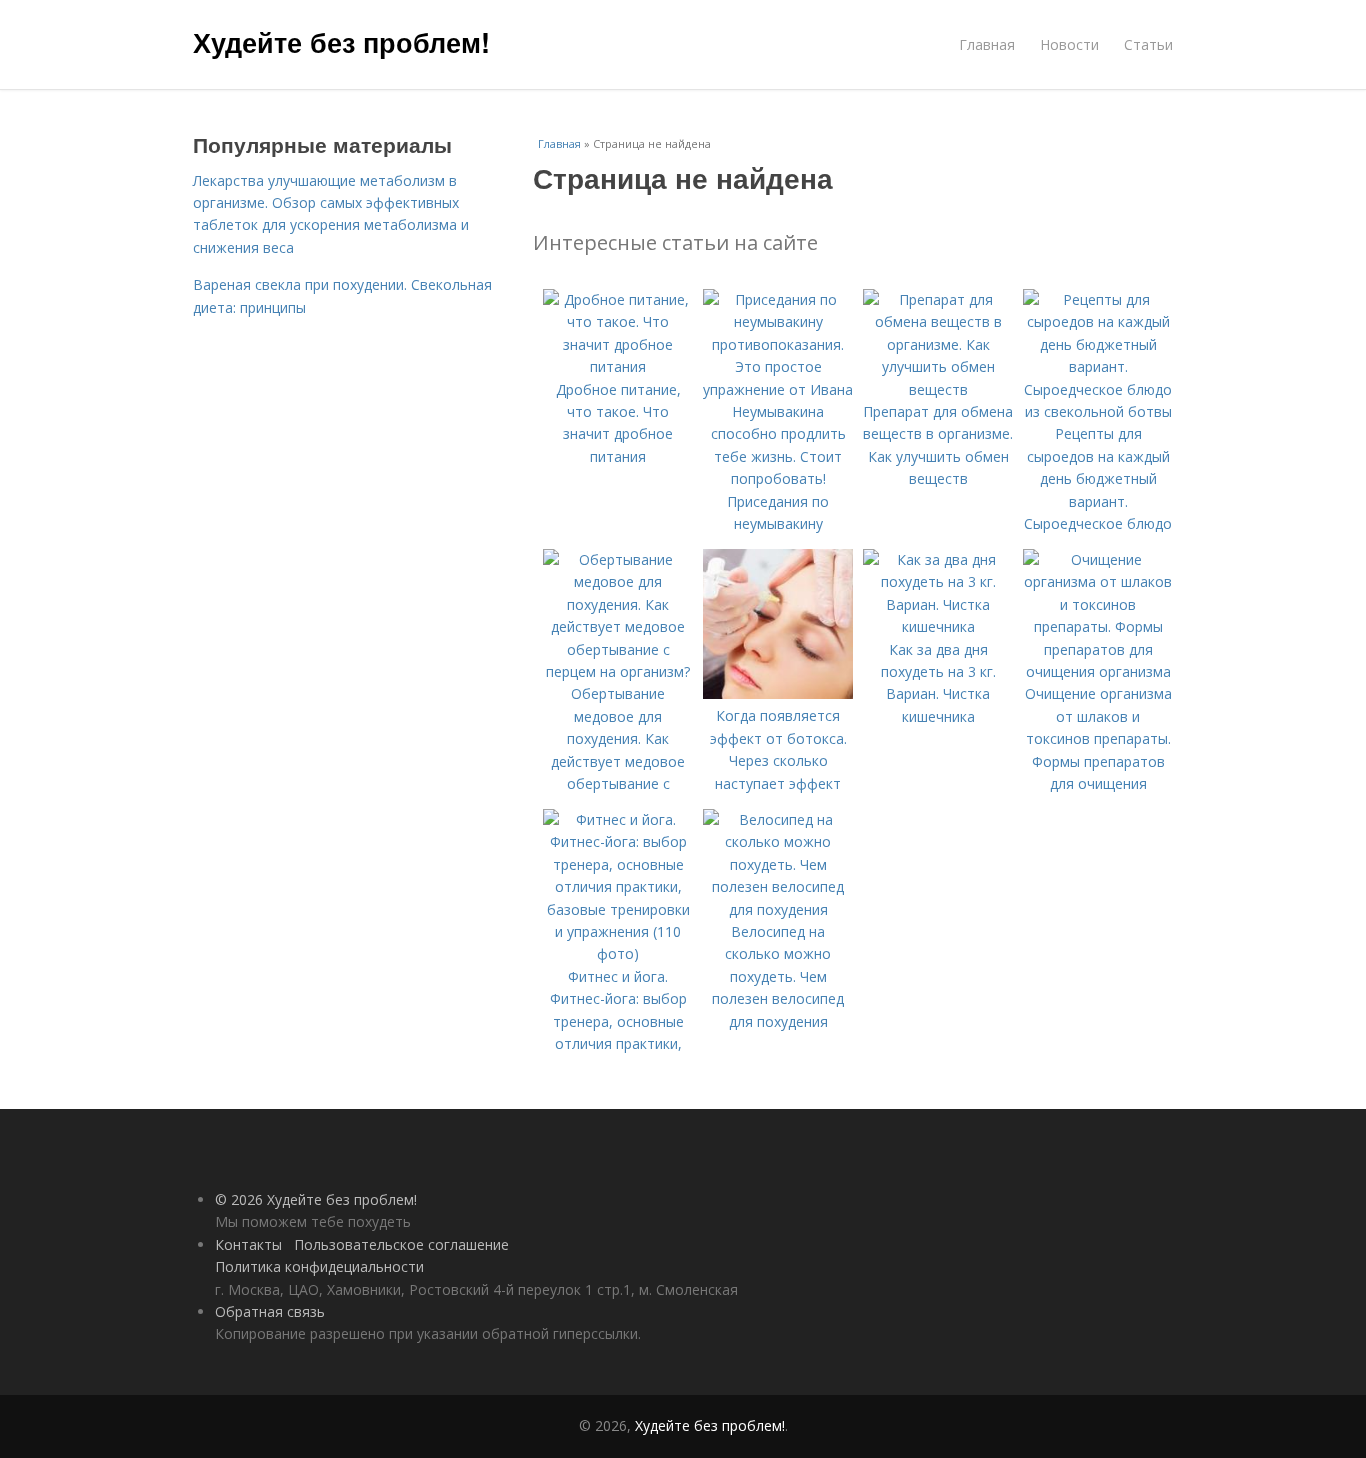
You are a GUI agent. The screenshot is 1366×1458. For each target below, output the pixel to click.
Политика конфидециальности (319, 1266)
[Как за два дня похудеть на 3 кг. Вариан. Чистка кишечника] (938, 626)
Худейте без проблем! (341, 42)
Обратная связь (270, 1311)
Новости (1069, 44)
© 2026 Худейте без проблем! (316, 1199)
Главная (987, 44)
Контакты (248, 1244)
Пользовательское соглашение (401, 1244)
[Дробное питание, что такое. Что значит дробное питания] (618, 366)
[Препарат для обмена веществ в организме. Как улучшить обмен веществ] (938, 389)
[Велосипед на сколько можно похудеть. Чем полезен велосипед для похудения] (778, 909)
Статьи (1148, 44)
